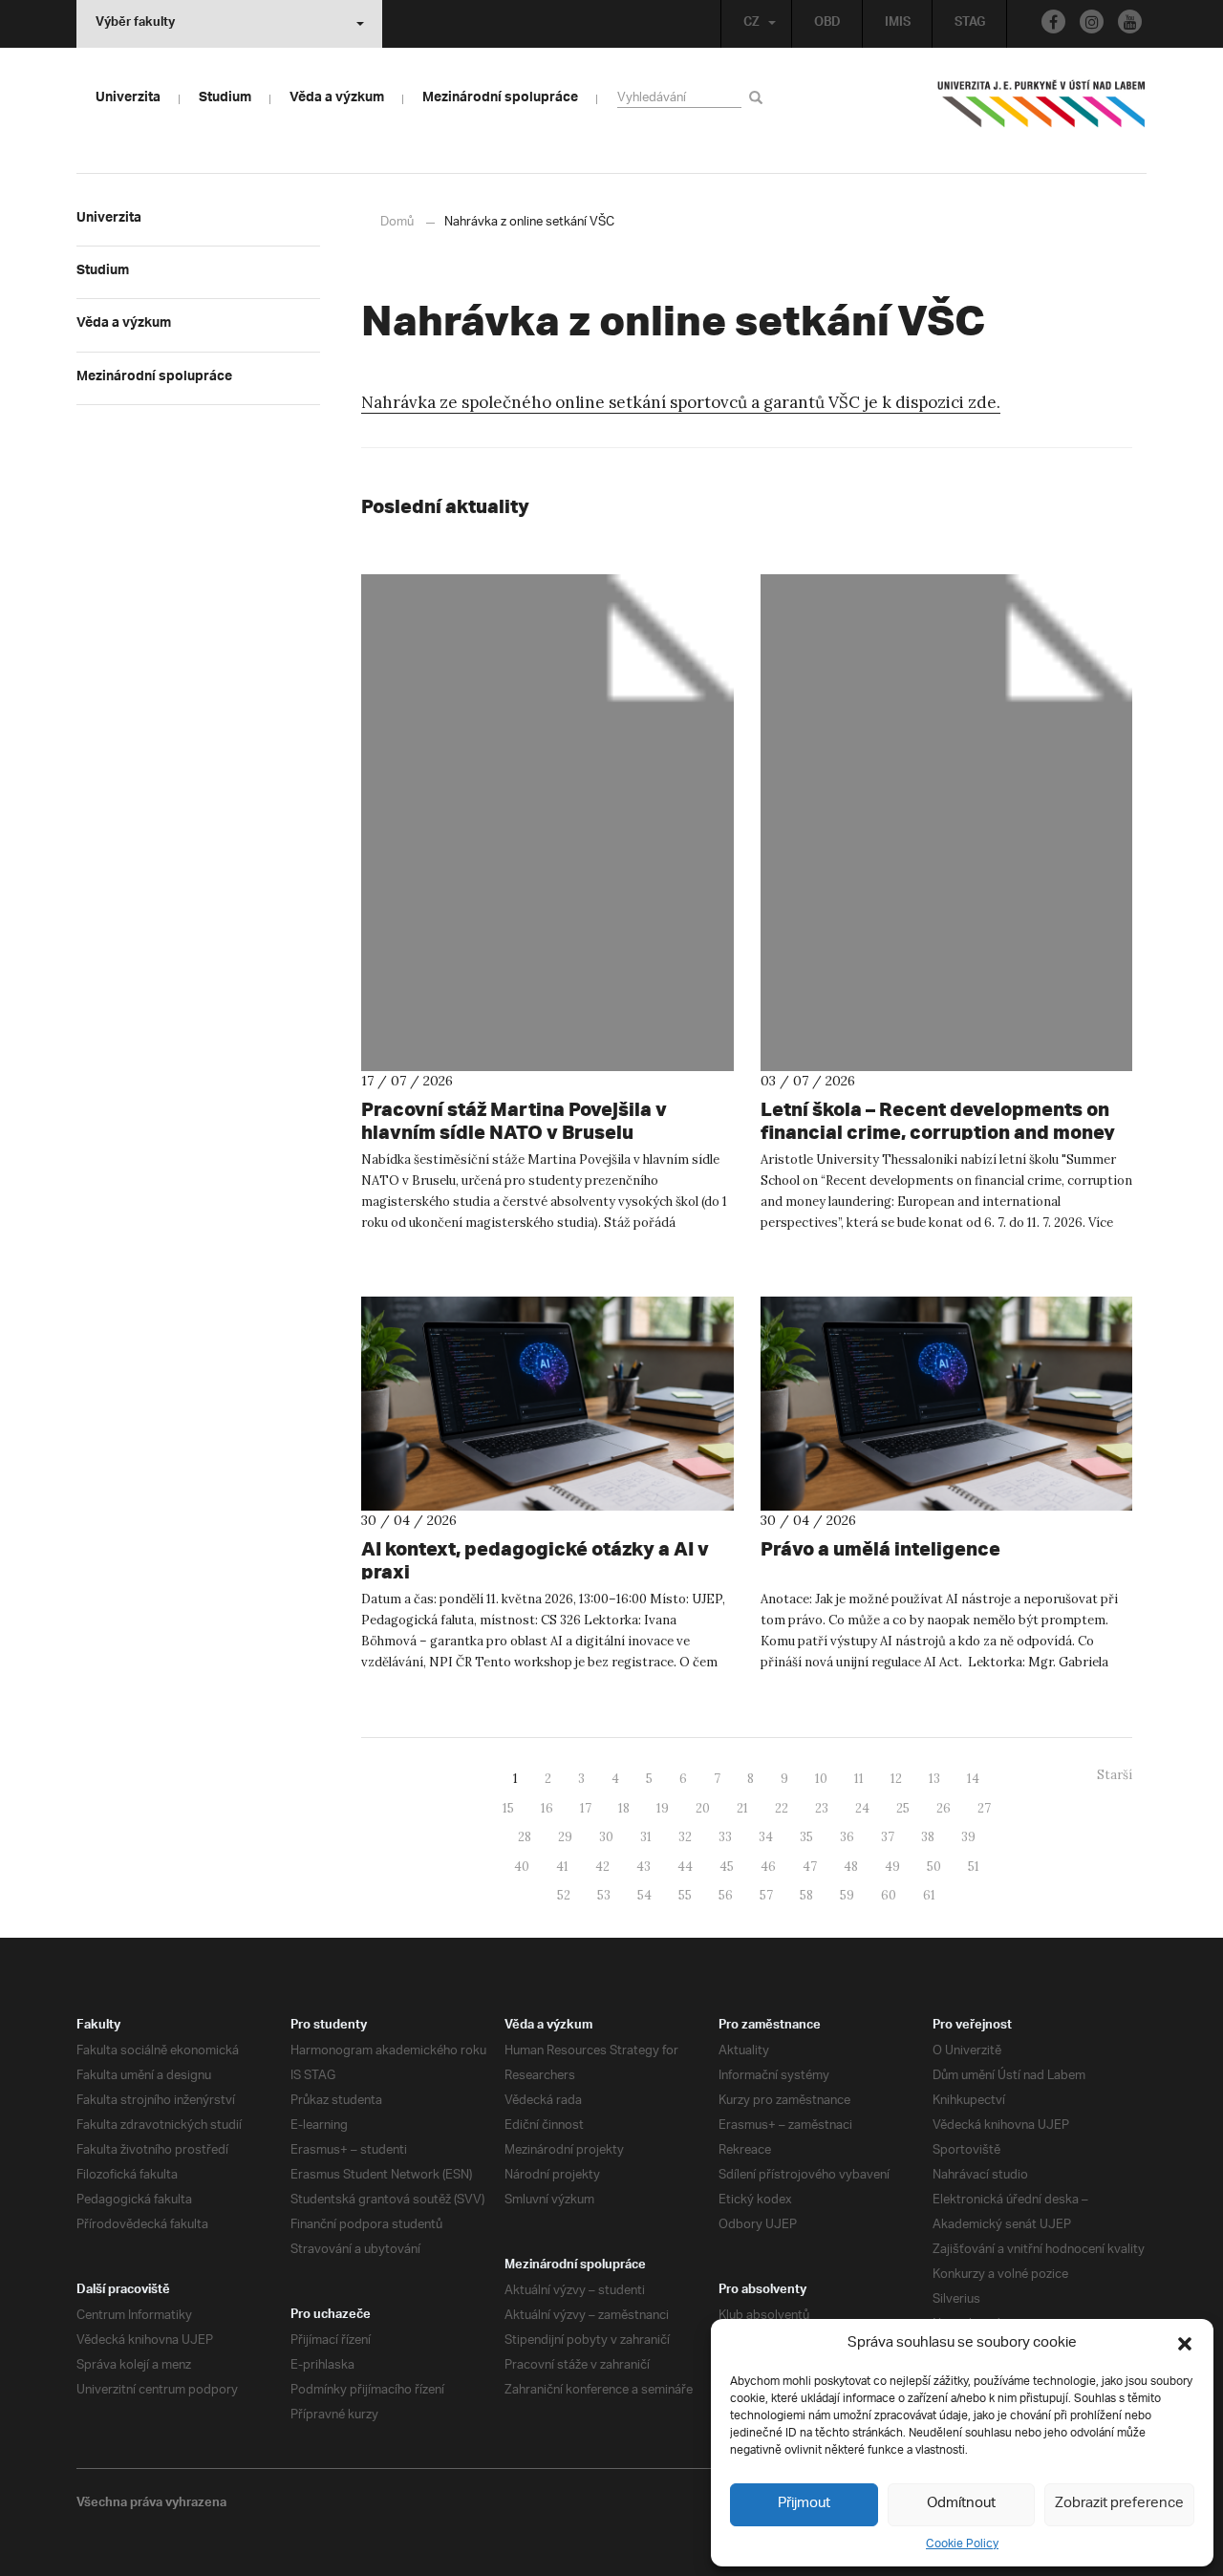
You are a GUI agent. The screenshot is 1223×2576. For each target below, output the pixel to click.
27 (984, 1808)
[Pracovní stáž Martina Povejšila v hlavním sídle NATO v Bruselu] (547, 822)
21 (742, 1808)
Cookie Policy (962, 2544)
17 (586, 1808)
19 (663, 1808)
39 (968, 1837)
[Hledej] (759, 97)
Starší (1115, 1775)
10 (821, 1779)
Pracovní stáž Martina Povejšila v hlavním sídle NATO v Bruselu (514, 1120)
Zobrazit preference (1119, 2504)
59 (847, 1895)
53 (604, 1895)
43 (644, 1867)
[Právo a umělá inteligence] (947, 1404)
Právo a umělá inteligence (880, 1548)
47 (810, 1867)
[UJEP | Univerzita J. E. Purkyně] (1041, 112)
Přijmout (804, 2504)
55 (685, 1895)
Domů (397, 222)
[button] (1185, 2344)
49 (892, 1867)
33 (725, 1837)
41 (562, 1867)
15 (508, 1808)
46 (768, 1867)
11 (859, 1779)
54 (644, 1895)
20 (703, 1808)
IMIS (898, 24)
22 (782, 1808)
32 (685, 1837)
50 (934, 1867)
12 (896, 1779)
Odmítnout (961, 2504)
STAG (970, 24)
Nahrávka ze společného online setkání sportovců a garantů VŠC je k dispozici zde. (681, 402)
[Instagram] (1092, 21)
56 (726, 1895)
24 (862, 1808)
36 (847, 1837)
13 (934, 1779)
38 (928, 1837)
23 (822, 1808)
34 (766, 1837)
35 (806, 1837)
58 (806, 1895)
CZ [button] (751, 24)
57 (766, 1895)
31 (646, 1837)
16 (547, 1808)
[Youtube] (1130, 21)
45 (727, 1867)
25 (903, 1808)
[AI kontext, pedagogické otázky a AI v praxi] (547, 1404)
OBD (827, 24)
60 (889, 1895)
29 (565, 1837)
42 (602, 1867)
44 (685, 1867)
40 (522, 1867)
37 (888, 1837)
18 (624, 1808)
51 (974, 1867)
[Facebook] (1053, 21)
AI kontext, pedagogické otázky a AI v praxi (535, 1560)
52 (564, 1895)
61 (929, 1895)
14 (973, 1779)
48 (851, 1867)
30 (606, 1837)
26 (944, 1808)
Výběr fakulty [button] (135, 24)
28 (525, 1837)
